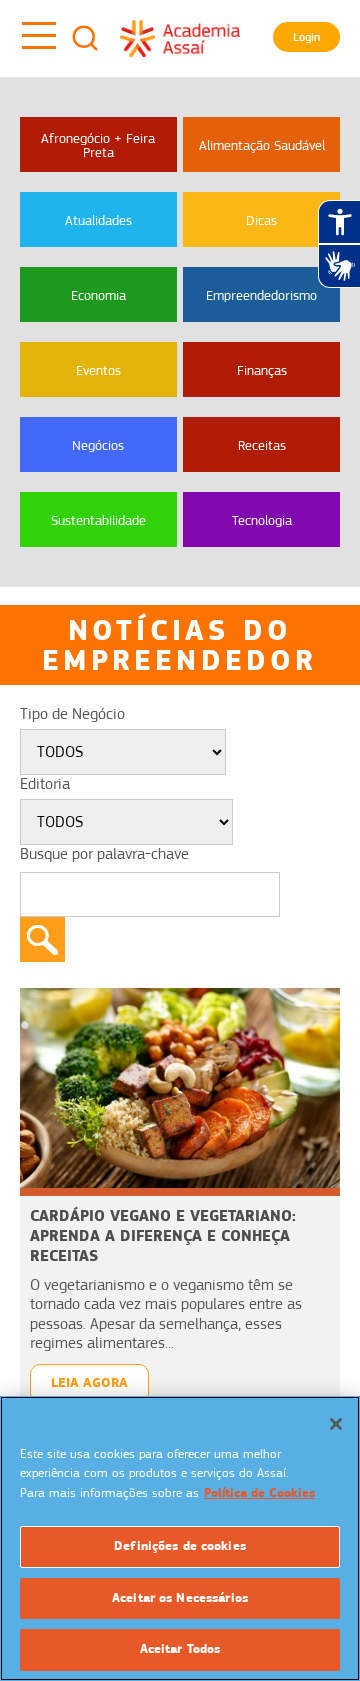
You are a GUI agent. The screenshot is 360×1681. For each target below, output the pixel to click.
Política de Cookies (259, 1493)
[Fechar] (336, 1424)
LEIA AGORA (89, 1382)
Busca (85, 38)
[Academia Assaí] (180, 38)
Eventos (98, 370)
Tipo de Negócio (72, 714)
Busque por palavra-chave (104, 854)
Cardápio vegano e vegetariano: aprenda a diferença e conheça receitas (163, 1235)
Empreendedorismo (261, 295)
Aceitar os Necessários (180, 1598)
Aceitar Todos (180, 1649)
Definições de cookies (180, 1546)
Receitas (262, 445)
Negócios (98, 445)
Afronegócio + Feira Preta (98, 145)
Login (306, 37)
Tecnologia (262, 520)
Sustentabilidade (98, 520)
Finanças (262, 370)
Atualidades (98, 220)
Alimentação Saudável (262, 145)
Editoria (45, 784)
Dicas (261, 220)
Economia (98, 295)
